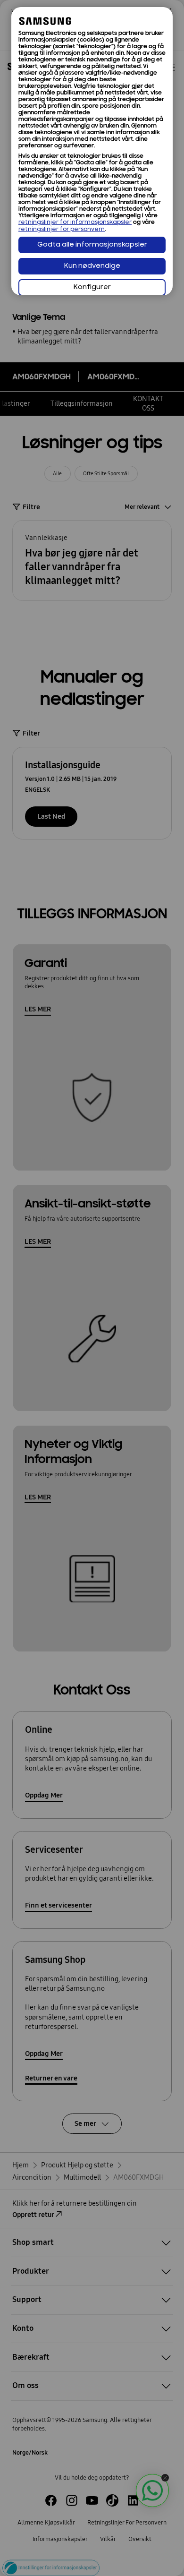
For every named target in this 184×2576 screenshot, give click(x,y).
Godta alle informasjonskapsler (92, 245)
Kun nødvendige (92, 266)
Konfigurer (92, 287)
